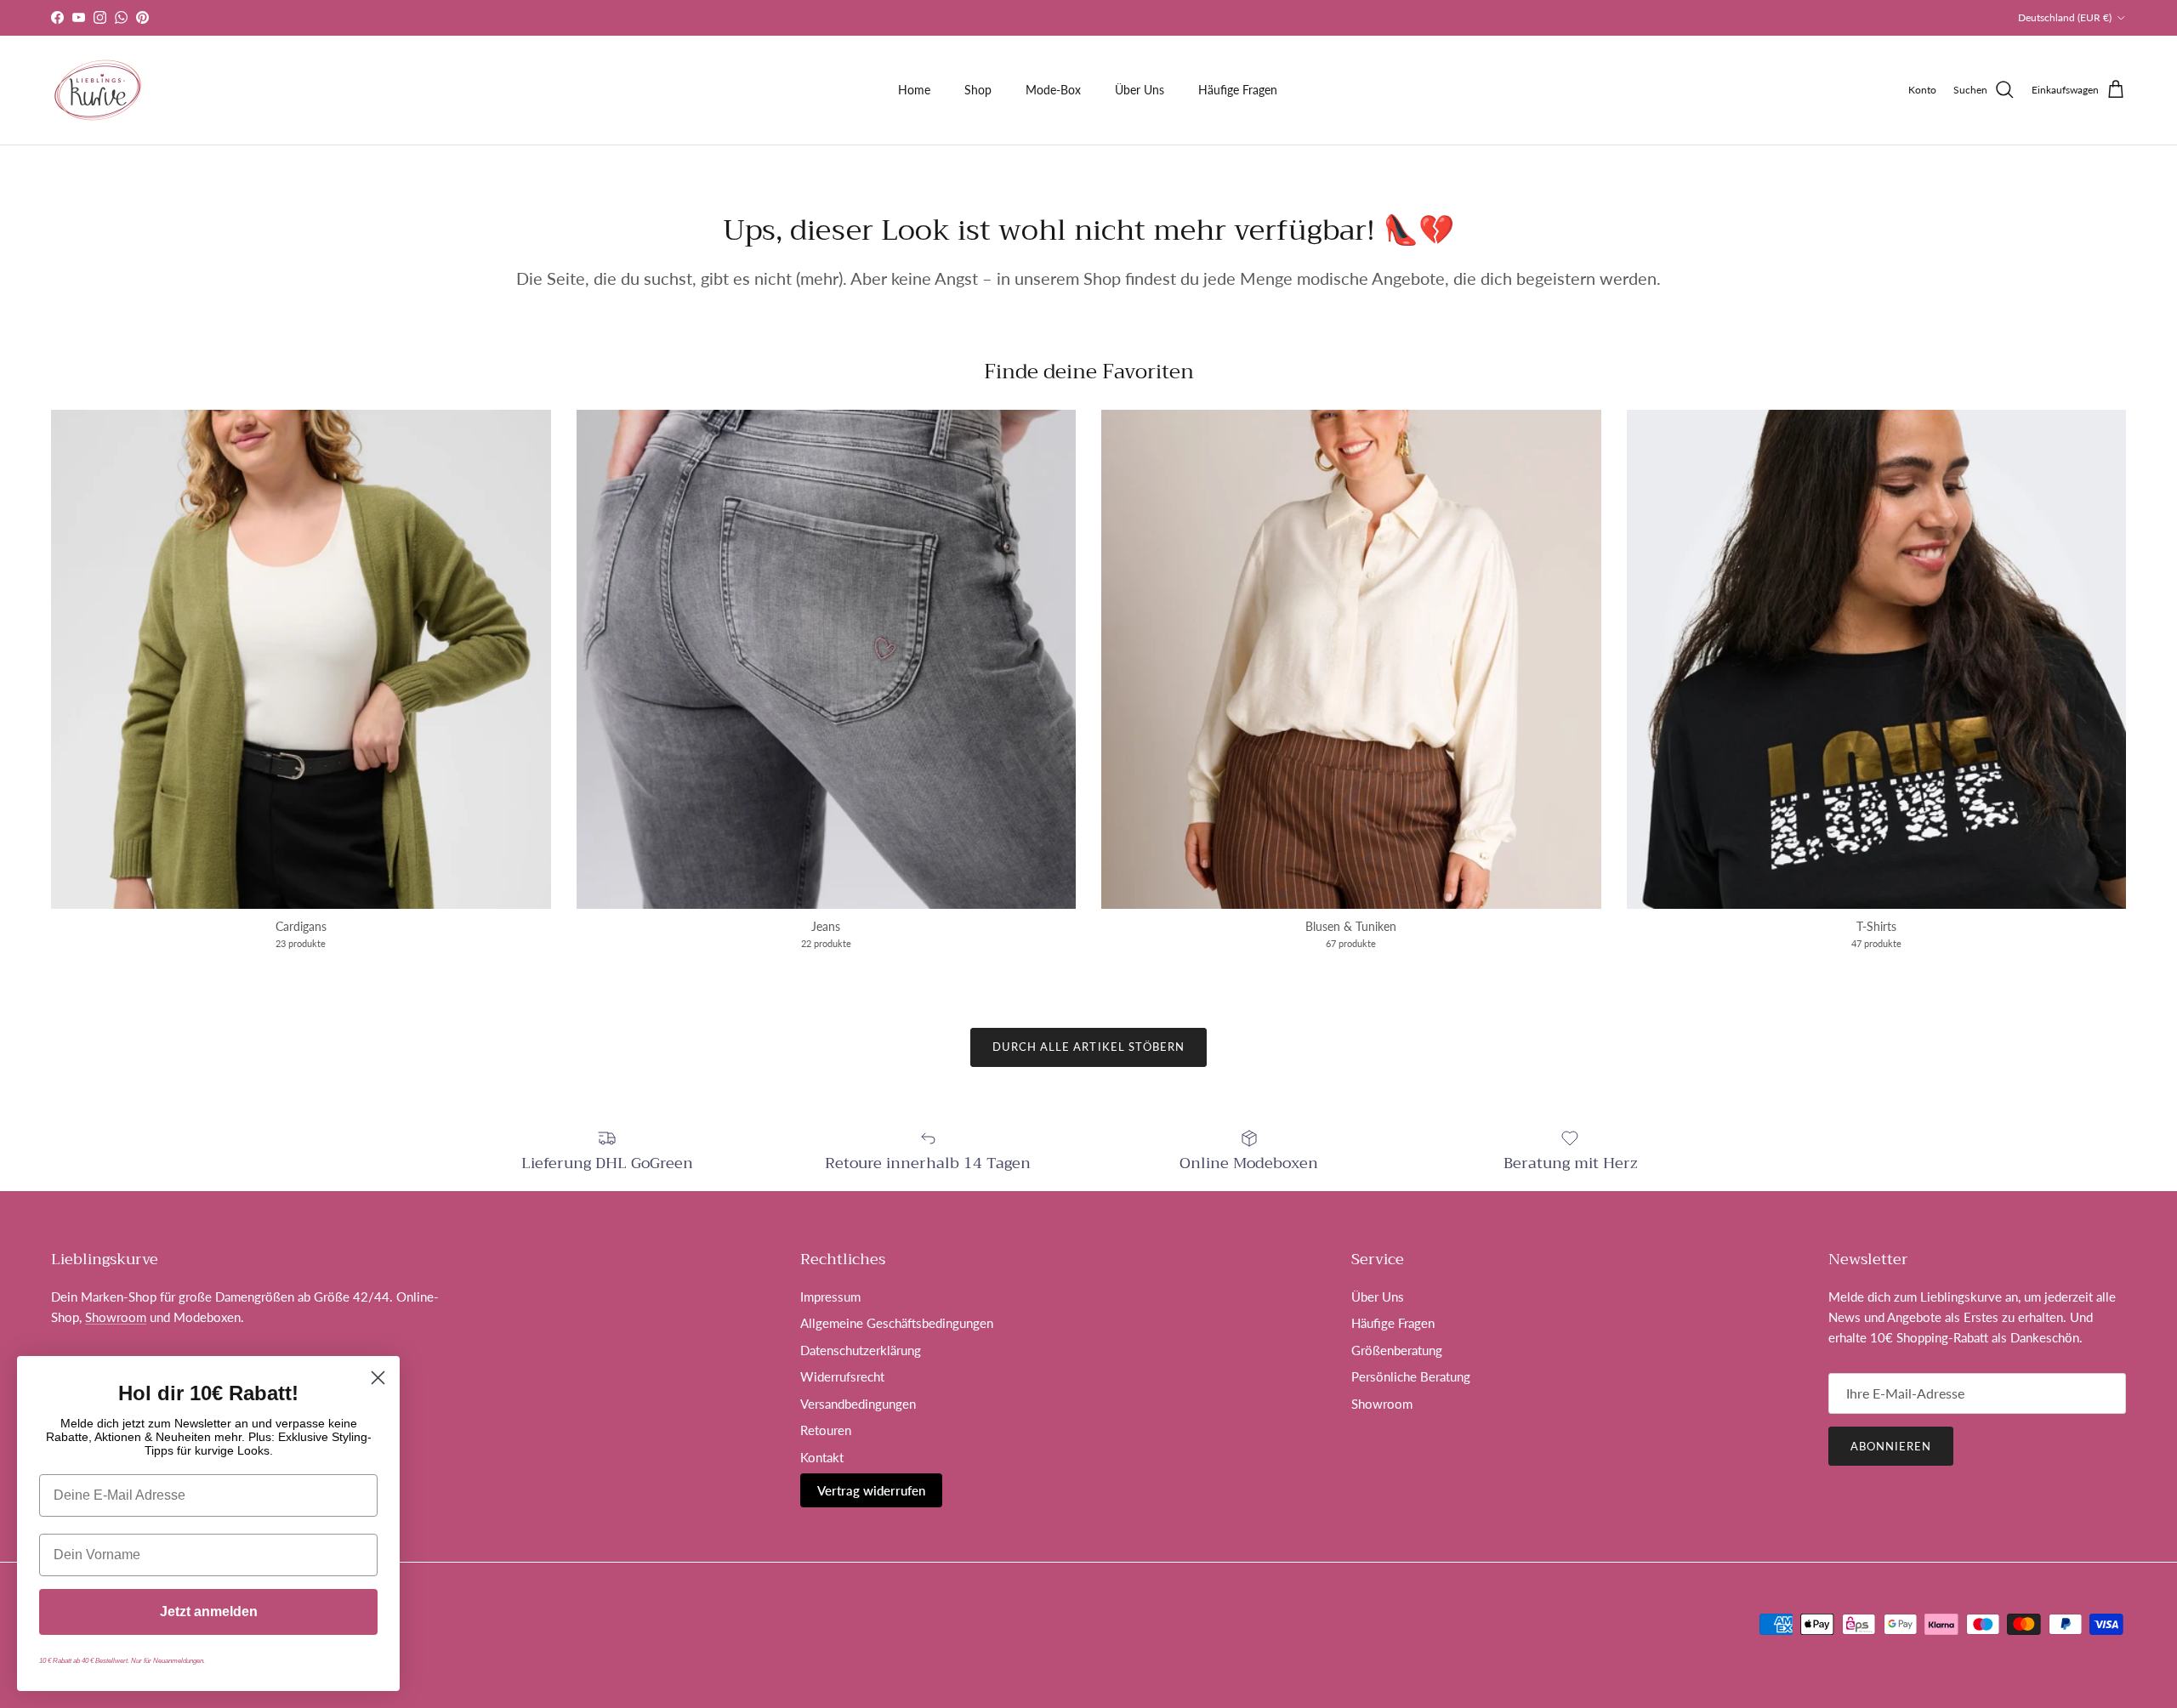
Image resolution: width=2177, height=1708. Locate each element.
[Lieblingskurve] (98, 90)
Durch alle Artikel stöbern (1088, 1047)
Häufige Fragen (1238, 90)
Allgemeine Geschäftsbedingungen (897, 1323)
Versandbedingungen (858, 1404)
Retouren (826, 1430)
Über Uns (1140, 90)
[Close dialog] (378, 1378)
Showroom (116, 1317)
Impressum (830, 1297)
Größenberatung (1397, 1350)
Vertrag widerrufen (871, 1490)
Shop (978, 90)
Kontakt (822, 1457)
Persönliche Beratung (1411, 1376)
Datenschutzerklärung (861, 1350)
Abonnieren (1891, 1446)
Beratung (1119, 17)
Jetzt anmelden (209, 1612)
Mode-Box (1053, 90)
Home (914, 90)
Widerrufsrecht (842, 1376)
